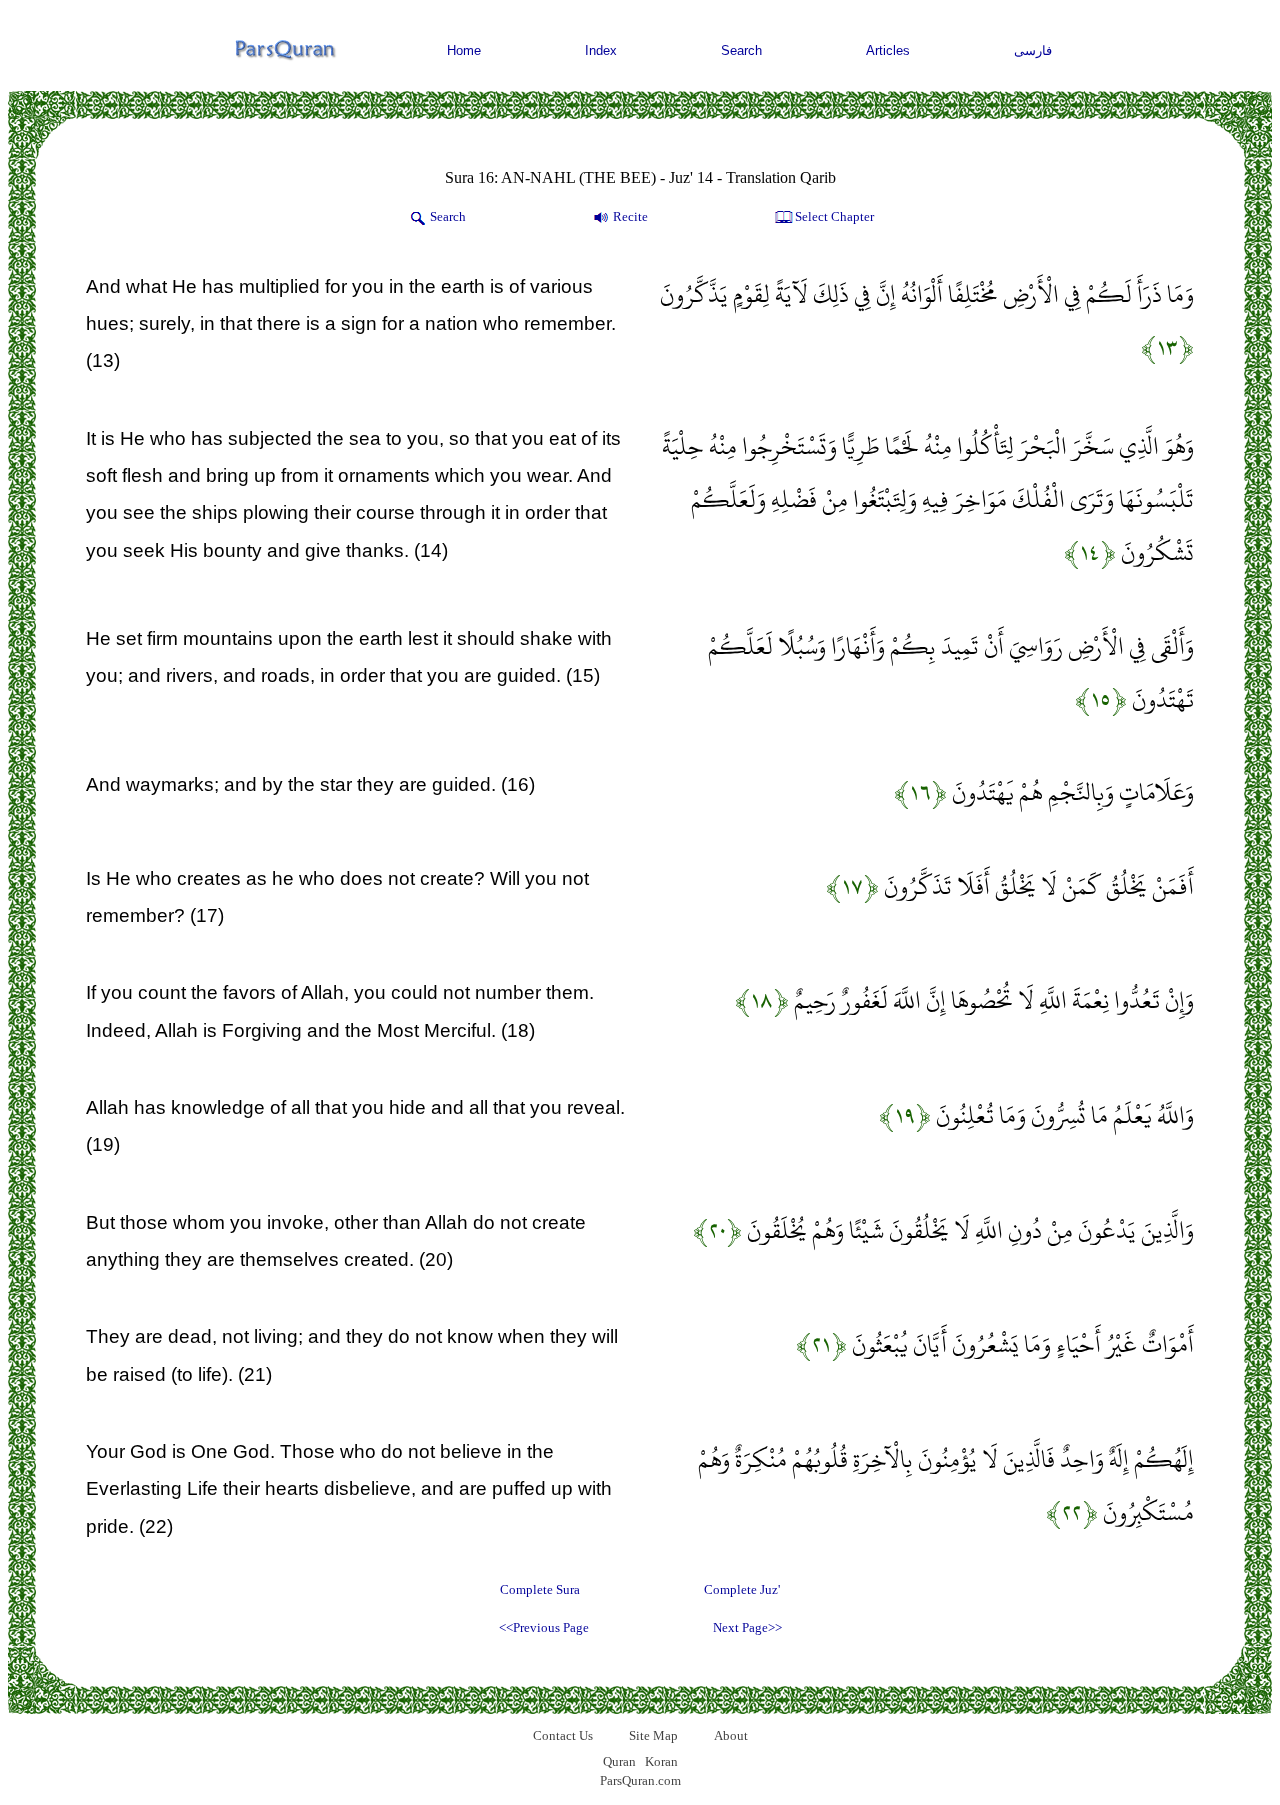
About (731, 1735)
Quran (619, 1761)
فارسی (1033, 50)
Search (741, 50)
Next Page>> (747, 1627)
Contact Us (563, 1735)
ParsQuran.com (640, 1780)
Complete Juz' (742, 1589)
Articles (888, 50)
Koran (661, 1761)
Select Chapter (834, 216)
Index (601, 50)
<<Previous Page (544, 1627)
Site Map (653, 1735)
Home (464, 50)
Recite (630, 216)
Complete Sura (540, 1589)
